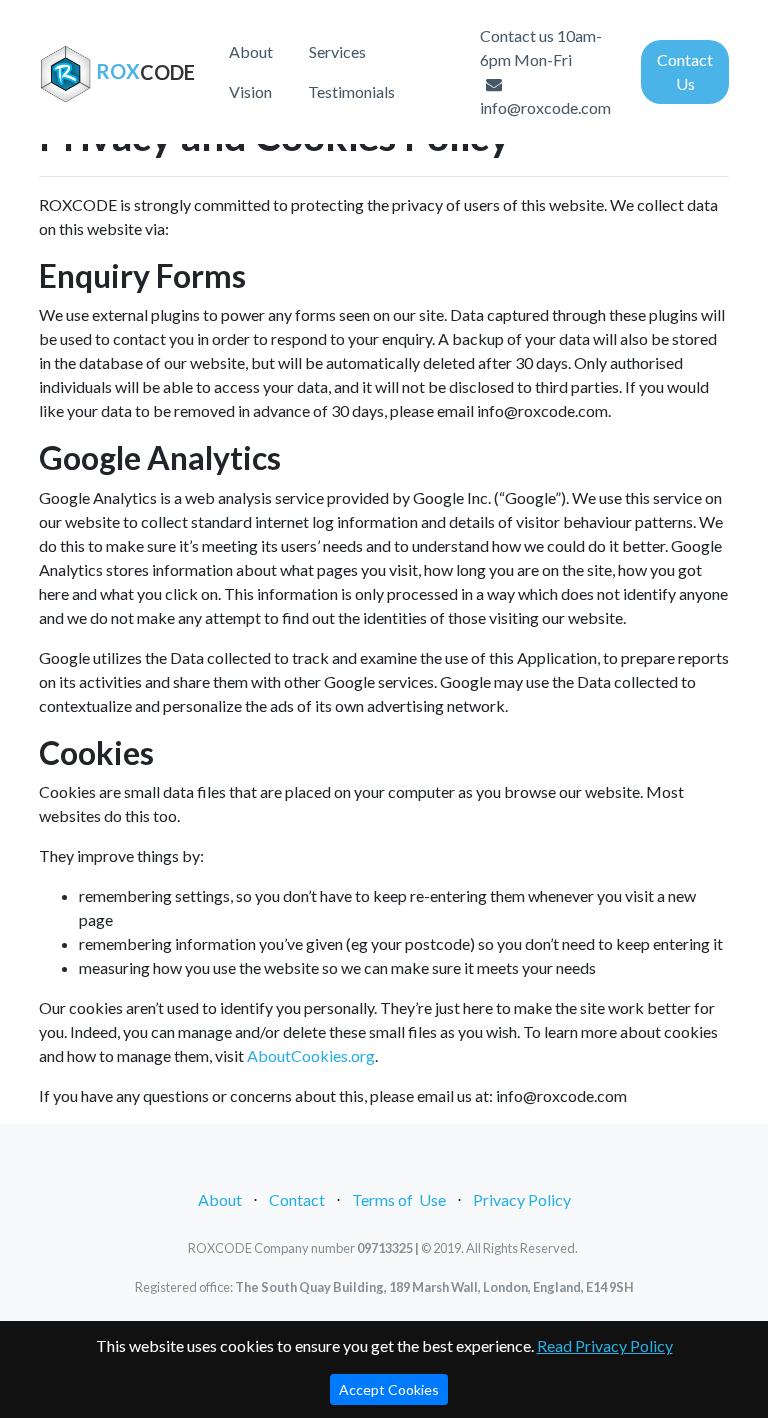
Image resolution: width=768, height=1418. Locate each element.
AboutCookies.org (311, 1055)
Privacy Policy (522, 1199)
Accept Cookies (389, 1389)
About (251, 51)
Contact (297, 1199)
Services (337, 51)
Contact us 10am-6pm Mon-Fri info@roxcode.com (545, 71)
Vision (250, 91)
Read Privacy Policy (605, 1345)
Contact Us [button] (685, 71)
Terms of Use (399, 1199)
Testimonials (351, 91)
